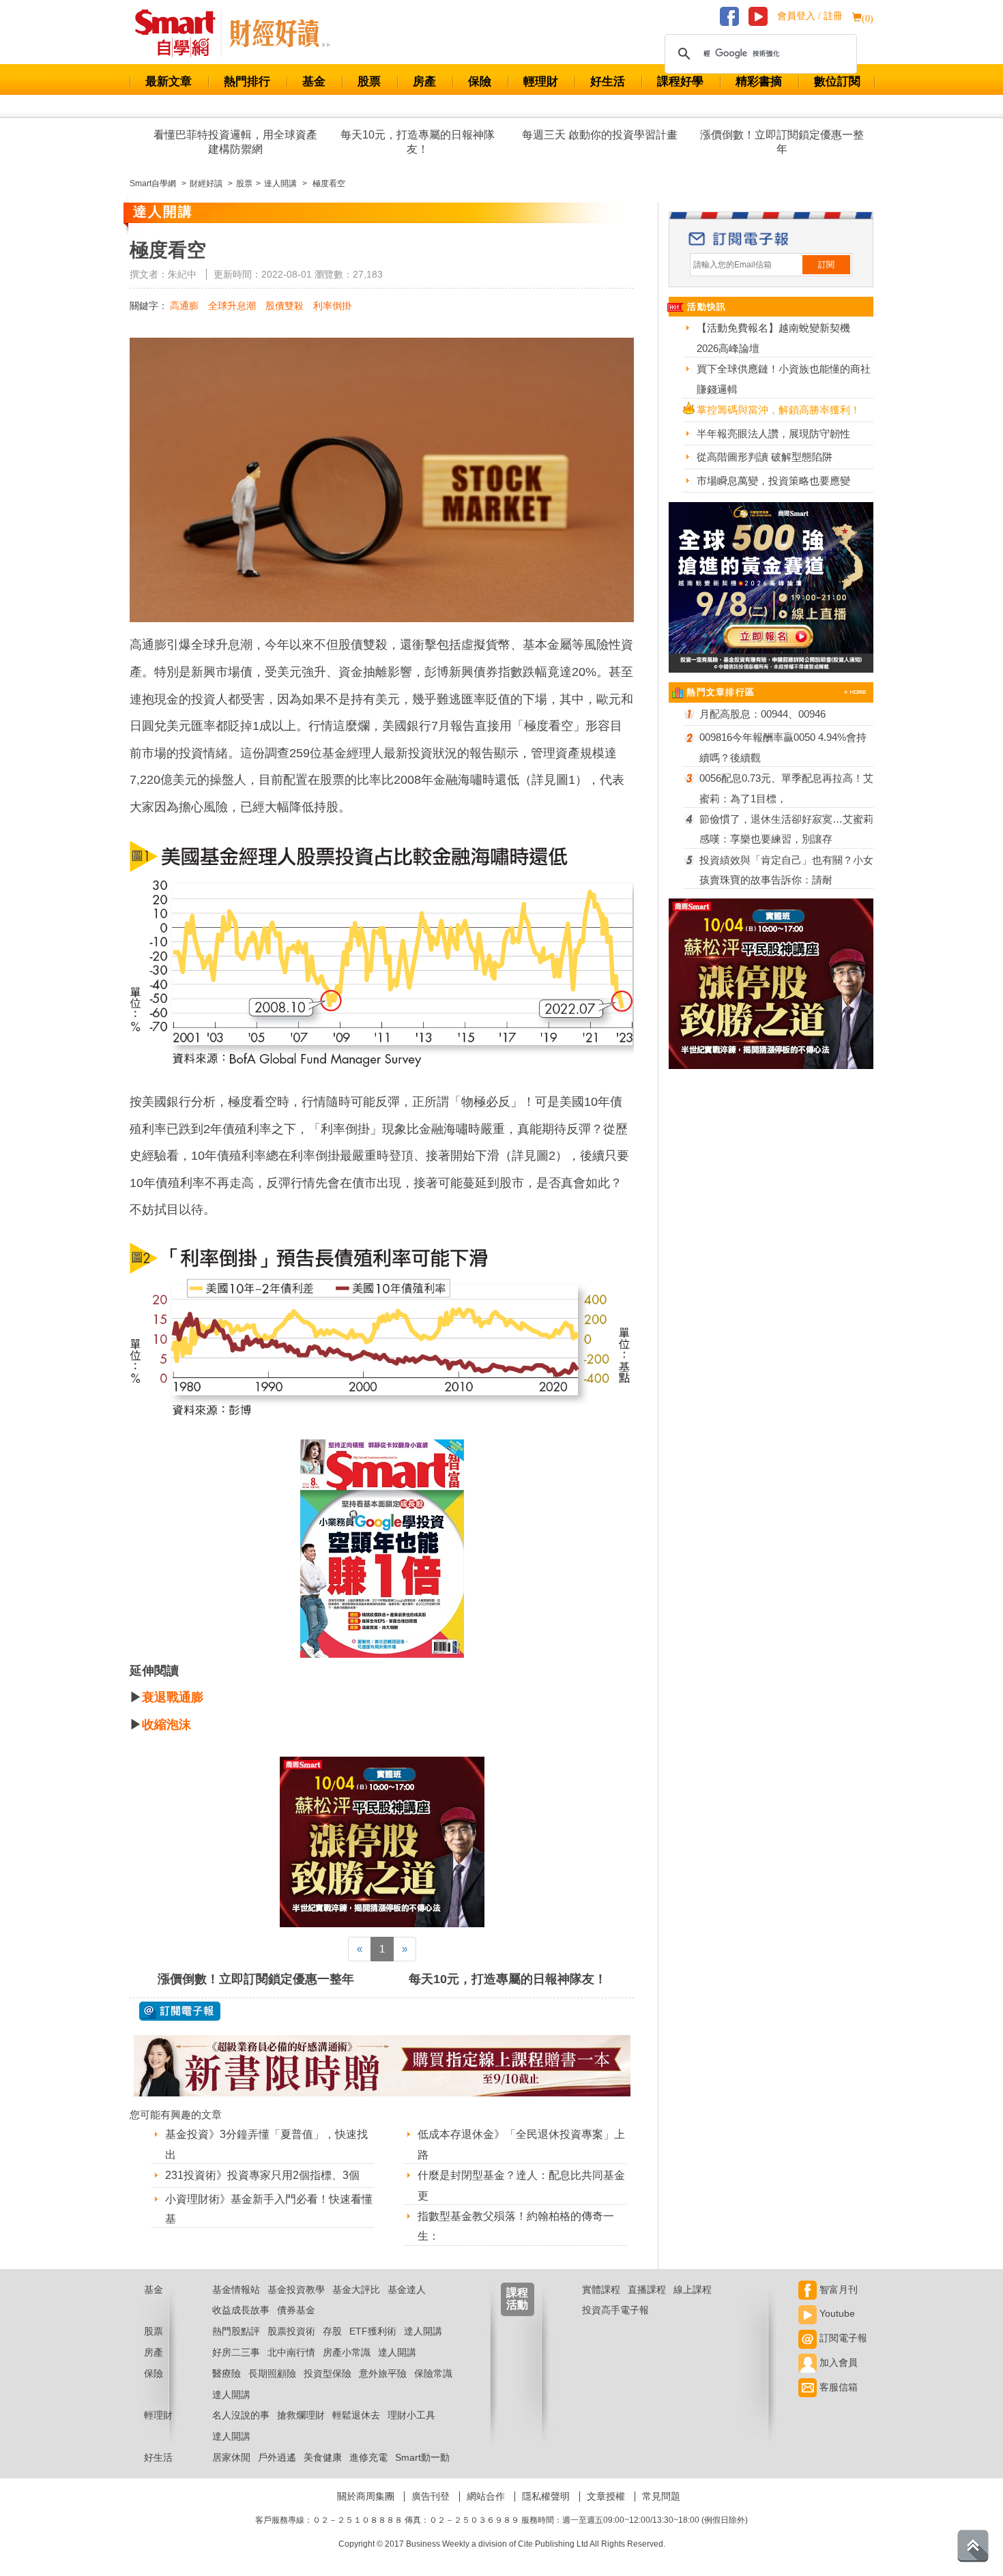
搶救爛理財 (301, 2415)
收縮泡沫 (166, 1725)
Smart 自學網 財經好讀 (280, 33)
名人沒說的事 (241, 2415)
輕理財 (541, 82)
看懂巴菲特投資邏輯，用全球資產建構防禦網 (235, 142)
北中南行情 (291, 2352)
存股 (332, 2331)
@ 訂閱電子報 (180, 2011)
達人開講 (423, 2331)
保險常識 (433, 2373)
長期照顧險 (272, 2373)
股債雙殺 (285, 306)
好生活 (608, 82)
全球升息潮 (232, 306)
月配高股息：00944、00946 (762, 714)
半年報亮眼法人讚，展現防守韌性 (773, 434)
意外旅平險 (383, 2373)
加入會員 (837, 2362)
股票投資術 (291, 2331)
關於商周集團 (366, 2496)
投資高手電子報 (615, 2310)
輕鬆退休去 (356, 2415)
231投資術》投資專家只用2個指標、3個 (262, 2175)
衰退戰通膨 (173, 1697)
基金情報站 (236, 2289)
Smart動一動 (422, 2457)
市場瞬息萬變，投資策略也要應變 (773, 481)
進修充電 (368, 2457)
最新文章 (169, 82)
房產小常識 (347, 2352)
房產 (424, 82)
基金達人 (407, 2289)
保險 (480, 82)
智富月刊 (837, 2289)
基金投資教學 (296, 2289)
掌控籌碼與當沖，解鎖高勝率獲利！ (779, 410)
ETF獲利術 (373, 2331)
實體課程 (601, 2289)
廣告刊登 (431, 2496)
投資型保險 (328, 2373)
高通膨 (184, 306)
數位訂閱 (837, 82)
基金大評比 (356, 2289)
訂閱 (826, 265)
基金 (314, 82)
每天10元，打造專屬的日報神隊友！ (418, 142)
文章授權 (606, 2496)
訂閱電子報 (842, 2338)
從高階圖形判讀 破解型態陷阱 (765, 457)
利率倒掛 (332, 306)
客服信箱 (837, 2387)
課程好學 (680, 82)
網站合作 (486, 2496)
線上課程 (693, 2289)
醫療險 (227, 2373)
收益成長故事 (241, 2310)
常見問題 (661, 2496)
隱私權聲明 (546, 2496)
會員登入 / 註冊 (810, 16)
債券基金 (296, 2310)
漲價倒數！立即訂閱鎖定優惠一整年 (782, 142)
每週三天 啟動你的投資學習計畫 (600, 135)
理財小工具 (411, 2415)
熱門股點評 (236, 2331)
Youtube (836, 2313)
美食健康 (323, 2457)
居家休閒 (231, 2457)
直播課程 (647, 2289)
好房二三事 (236, 2352)
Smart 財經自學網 (181, 33)
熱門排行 (247, 82)
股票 (369, 82)
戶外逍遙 (277, 2457)
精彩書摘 (759, 82)
